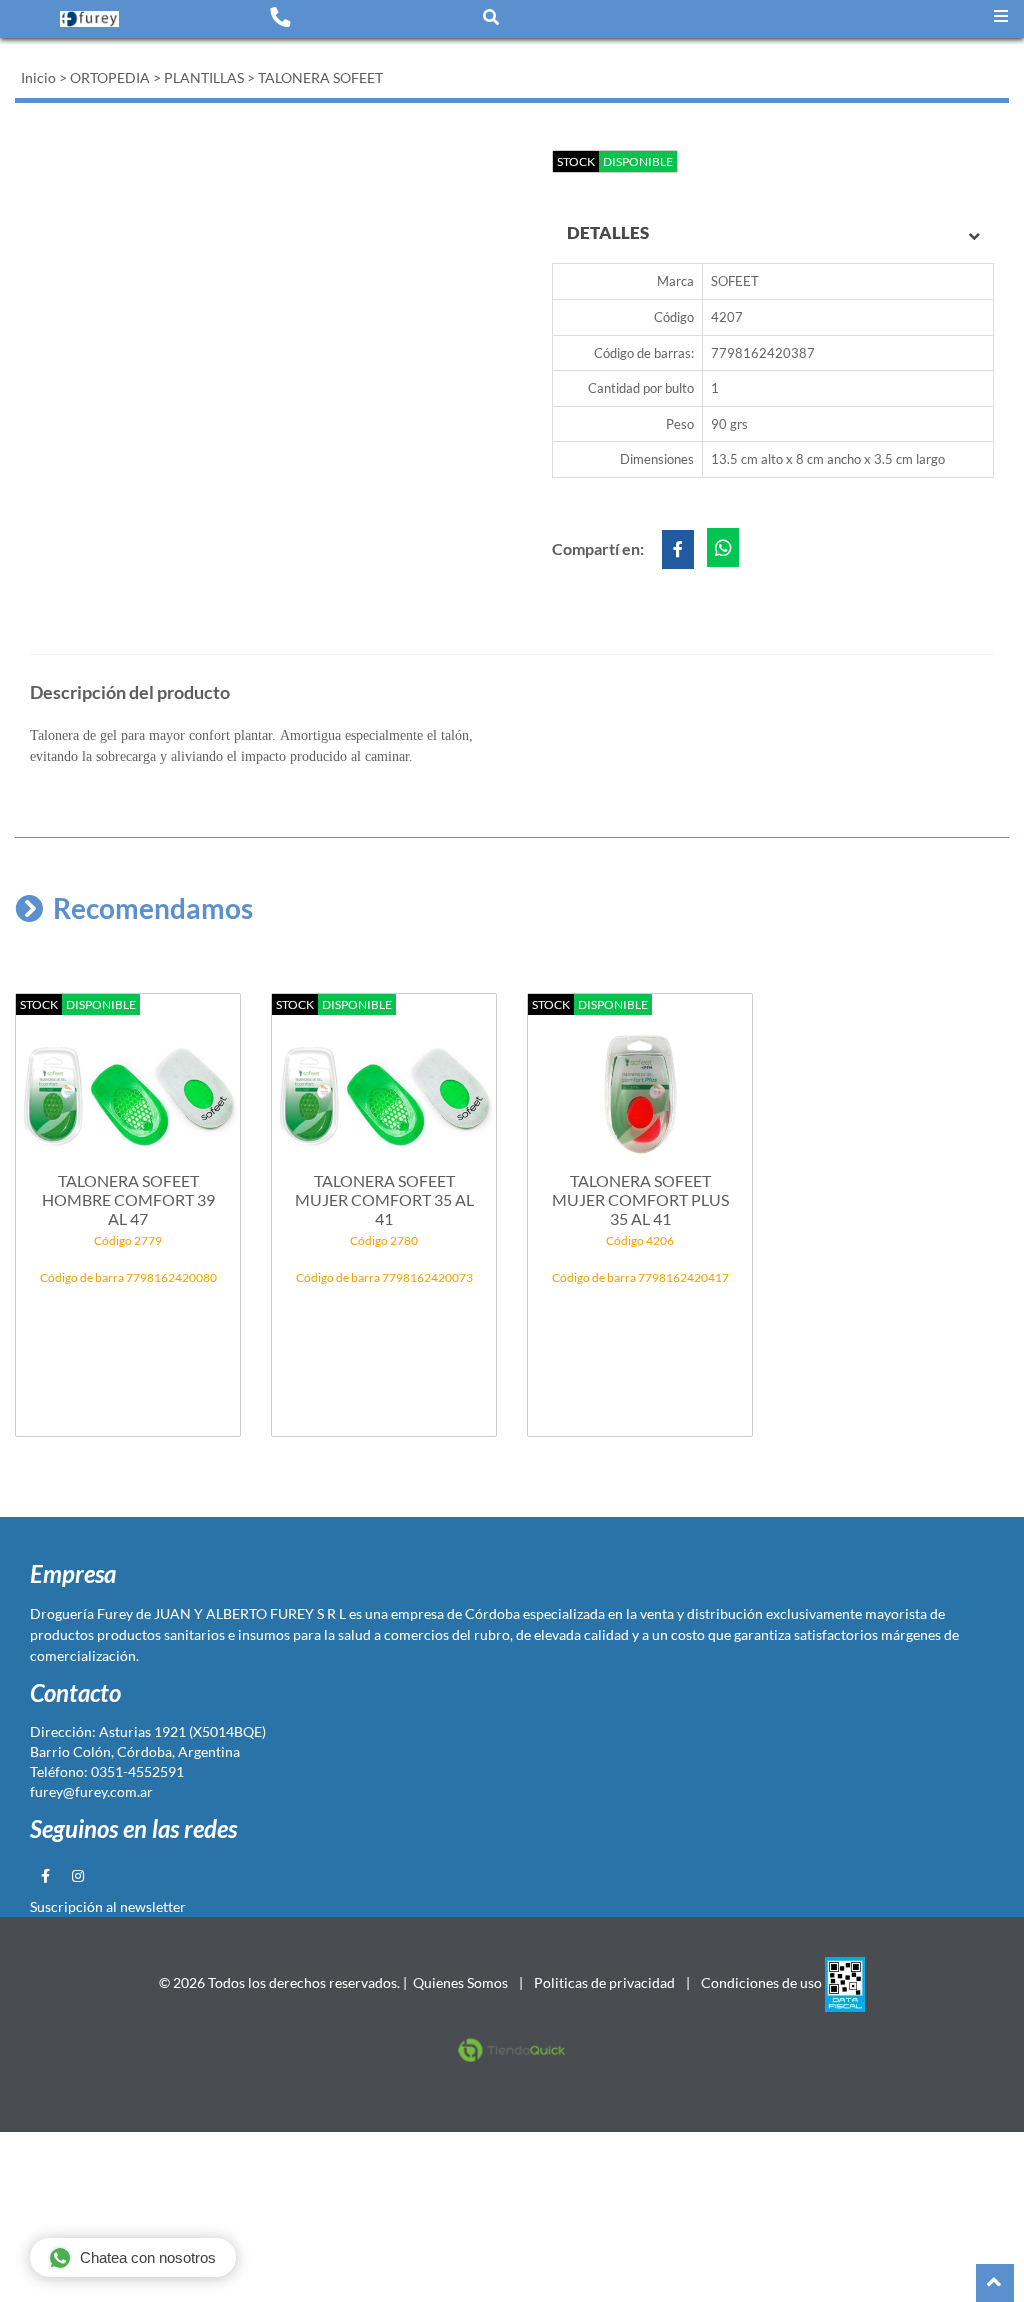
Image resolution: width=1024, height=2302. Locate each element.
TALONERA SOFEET (320, 77)
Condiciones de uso (761, 1982)
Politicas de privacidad (604, 1982)
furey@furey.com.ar (91, 1791)
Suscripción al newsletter (108, 1906)
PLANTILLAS (204, 77)
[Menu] (1001, 16)
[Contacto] (280, 16)
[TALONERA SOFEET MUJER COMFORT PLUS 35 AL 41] (640, 1083)
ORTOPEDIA (110, 77)
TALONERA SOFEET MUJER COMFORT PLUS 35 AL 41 (640, 1199)
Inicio (38, 77)
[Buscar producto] (491, 16)
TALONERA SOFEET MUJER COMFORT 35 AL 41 (384, 1199)
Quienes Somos (460, 1982)
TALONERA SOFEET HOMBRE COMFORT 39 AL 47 (128, 1199)
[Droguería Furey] (90, 18)
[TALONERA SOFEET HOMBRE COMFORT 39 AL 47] (128, 1083)
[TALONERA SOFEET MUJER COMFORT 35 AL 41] (384, 1083)
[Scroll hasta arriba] (995, 2283)
